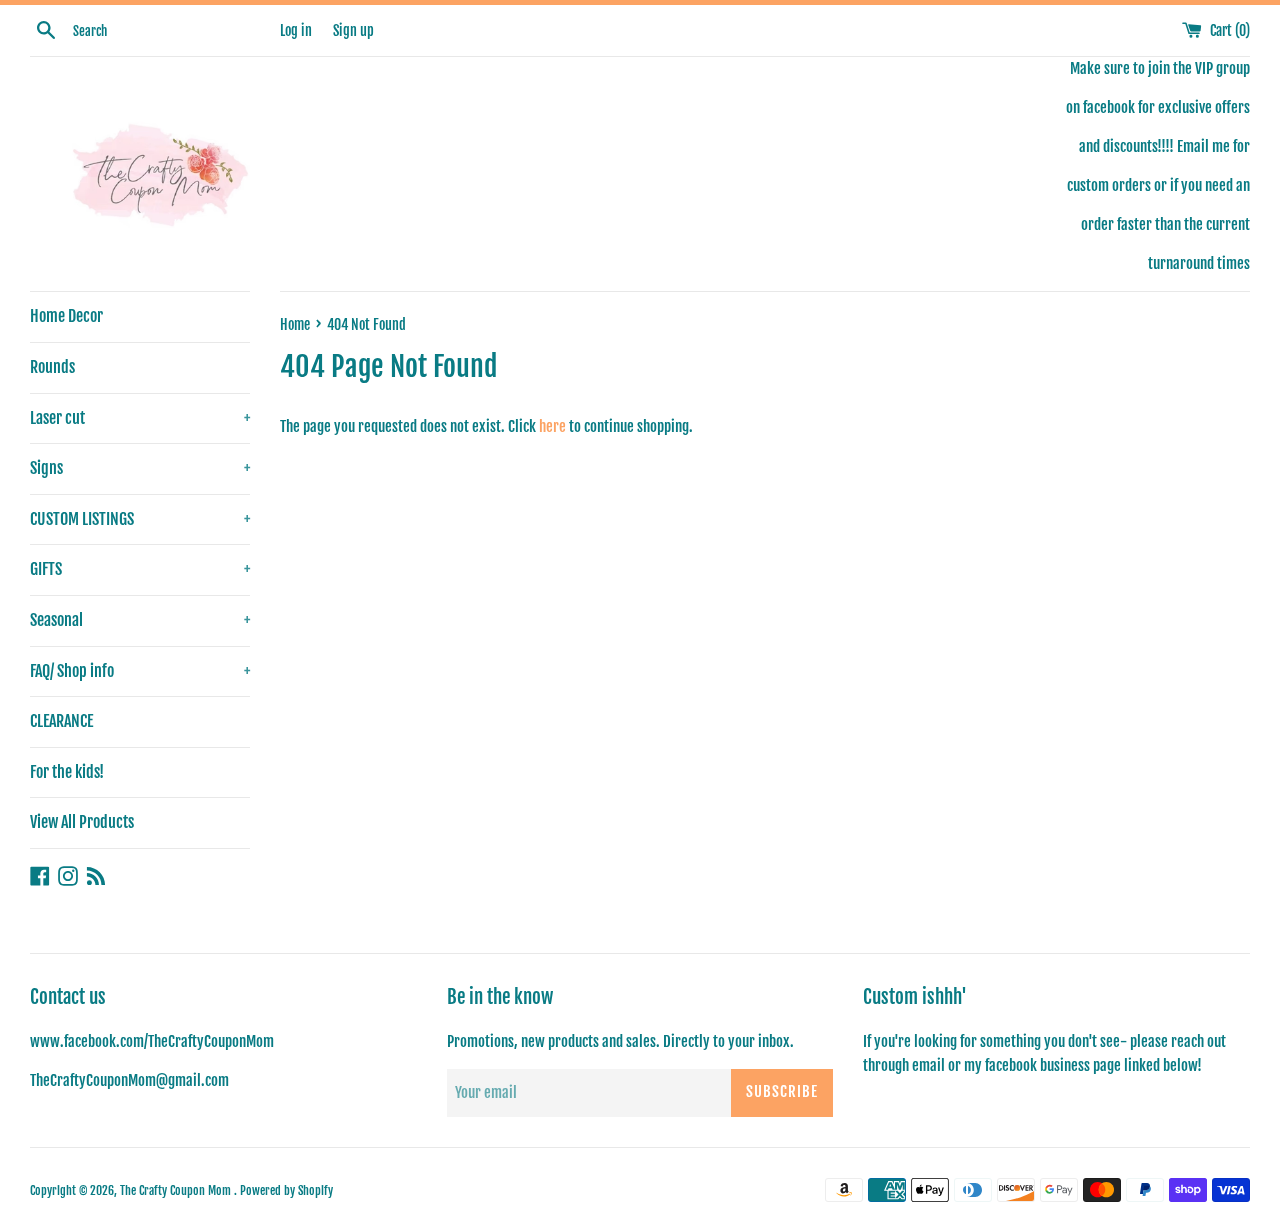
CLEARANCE (61, 721)
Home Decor (66, 316)
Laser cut (140, 418)
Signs (140, 468)
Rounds (52, 367)
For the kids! (67, 772)
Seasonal (140, 620)
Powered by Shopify (286, 1190)
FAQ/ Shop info (140, 671)
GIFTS (140, 569)
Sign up (353, 30)
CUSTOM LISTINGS (140, 519)
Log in (296, 30)
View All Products (82, 822)
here (552, 426)
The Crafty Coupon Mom (177, 1190)
